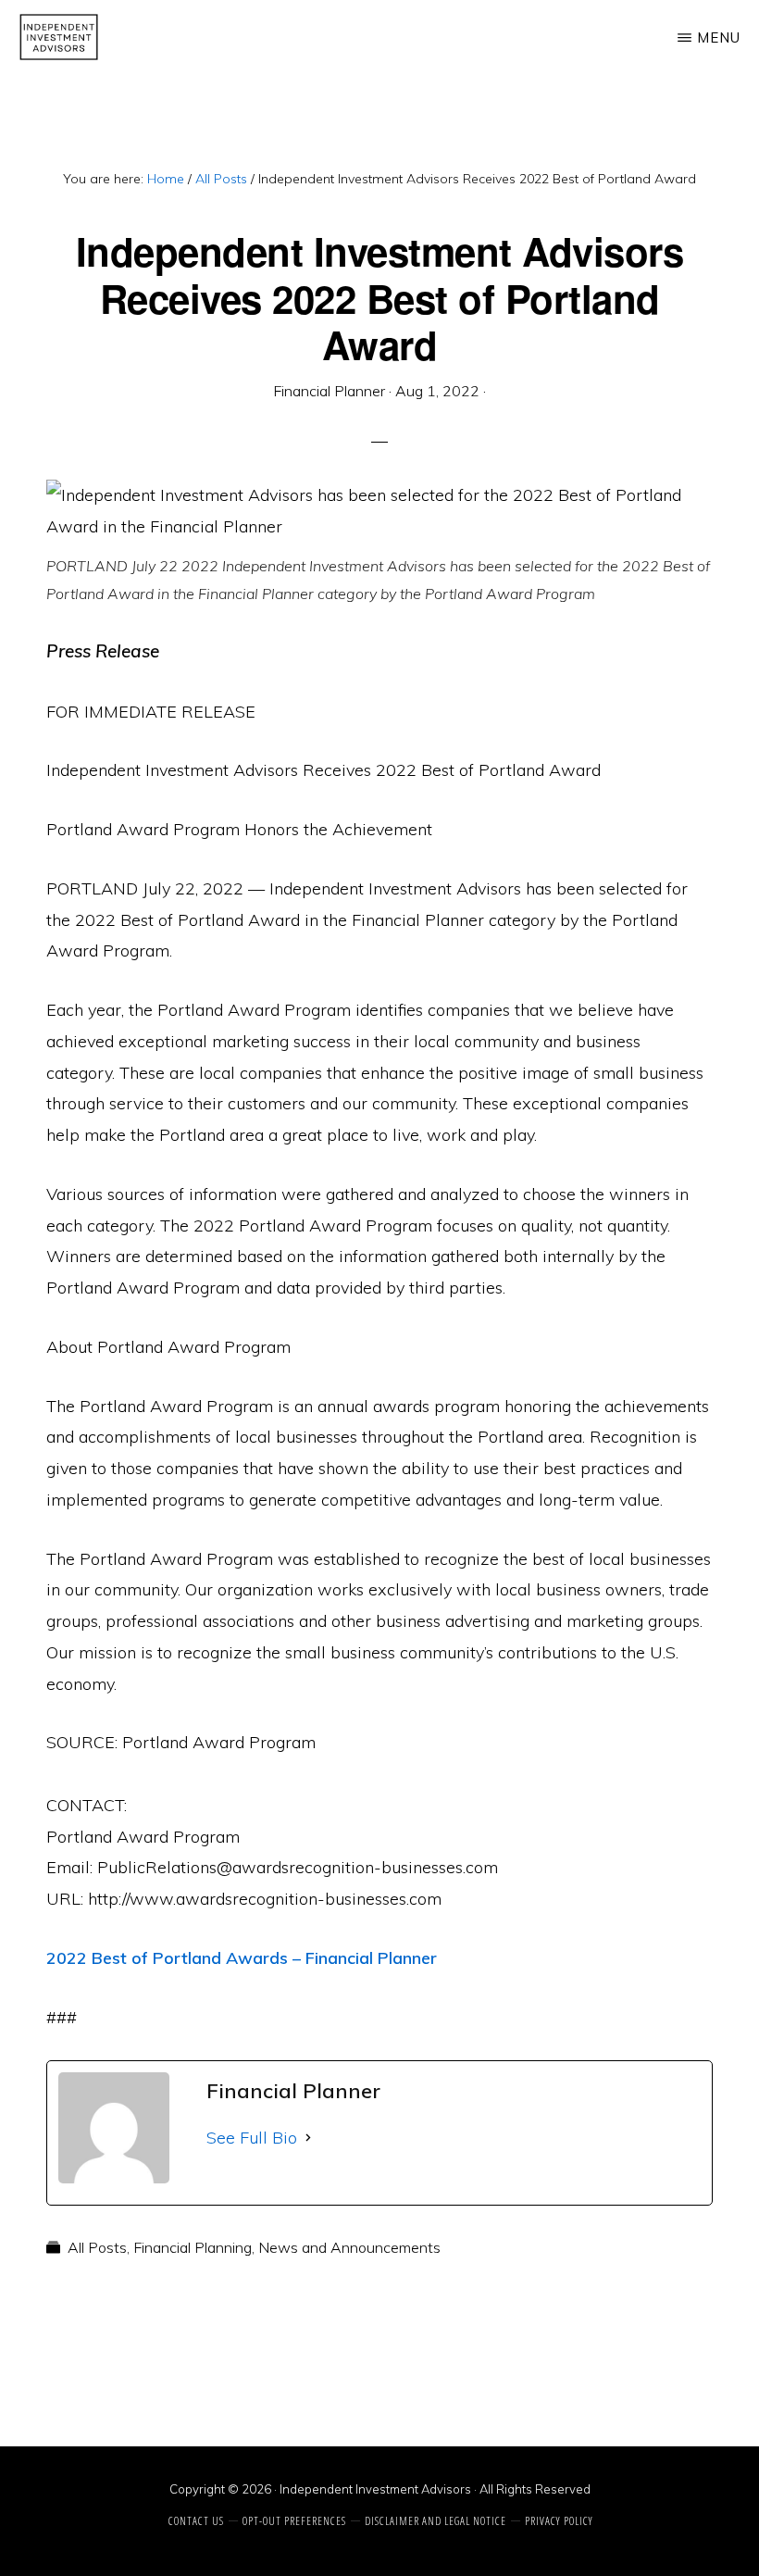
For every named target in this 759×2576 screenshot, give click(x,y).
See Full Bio (252, 2138)
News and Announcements (349, 2247)
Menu (719, 38)
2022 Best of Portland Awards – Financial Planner (242, 1958)
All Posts (97, 2247)
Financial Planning (193, 2247)
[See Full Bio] (308, 2138)
